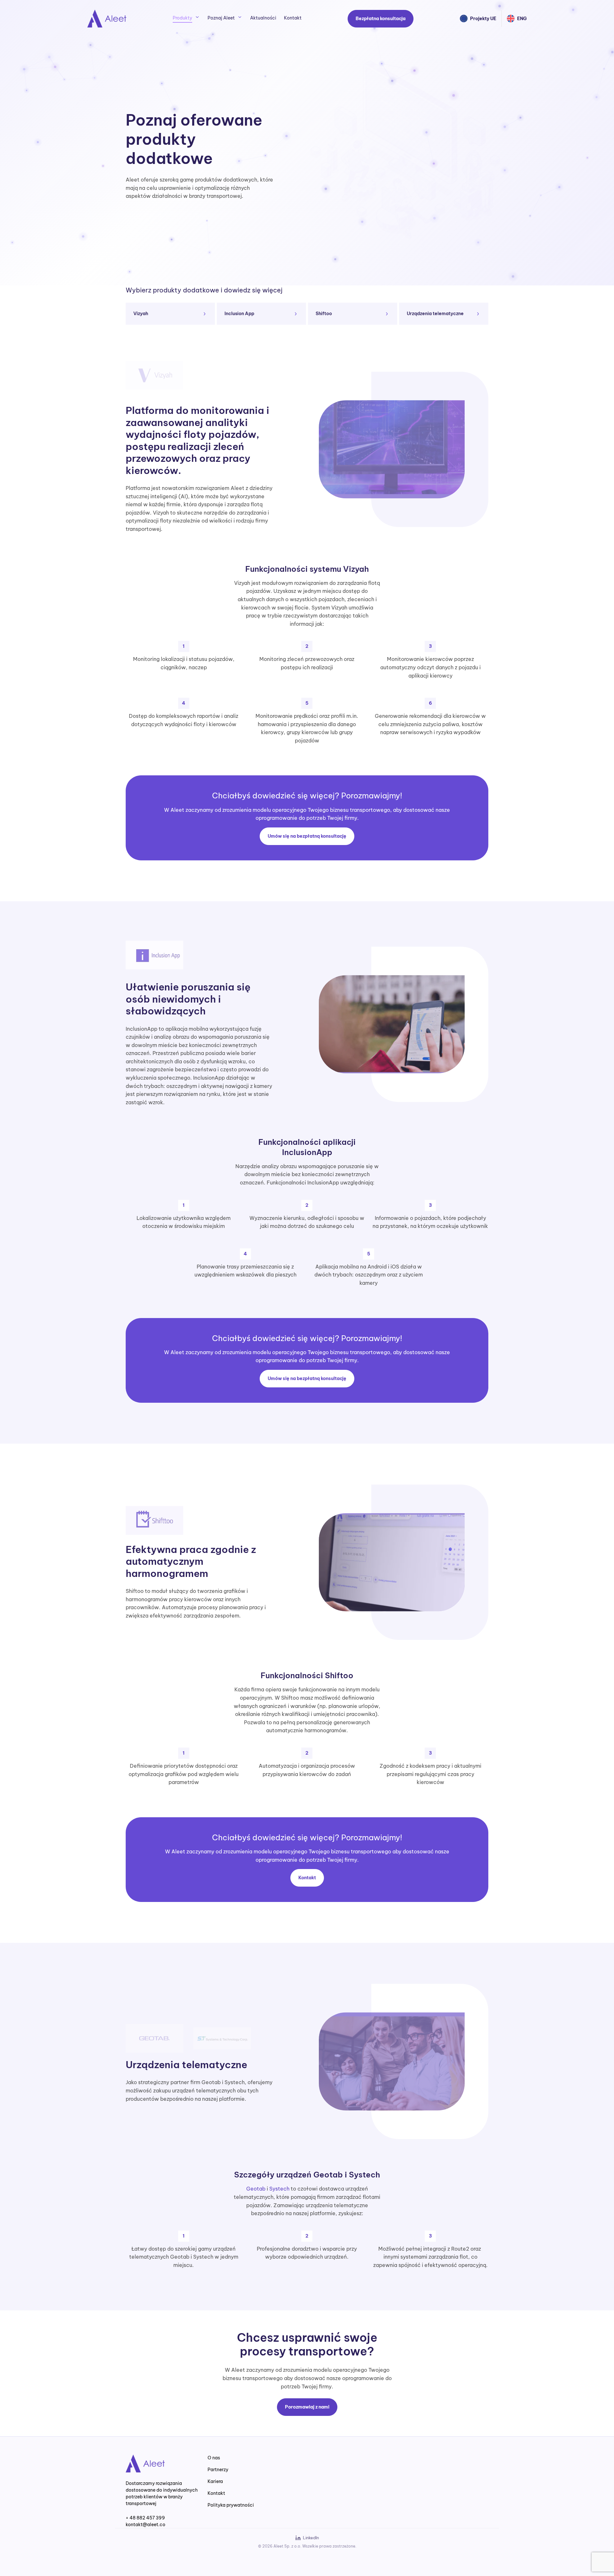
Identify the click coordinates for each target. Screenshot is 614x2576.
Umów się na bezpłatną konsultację (307, 836)
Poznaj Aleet (221, 18)
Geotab (256, 2189)
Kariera (215, 2481)
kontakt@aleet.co (146, 2525)
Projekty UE (483, 19)
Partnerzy (218, 2470)
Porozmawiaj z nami (307, 2407)
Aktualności (263, 18)
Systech (279, 2189)
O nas (214, 2458)
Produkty (182, 18)
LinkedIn (311, 2538)
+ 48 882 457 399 (145, 2518)
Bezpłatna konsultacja (381, 19)
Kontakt (293, 18)
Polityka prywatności (231, 2505)
